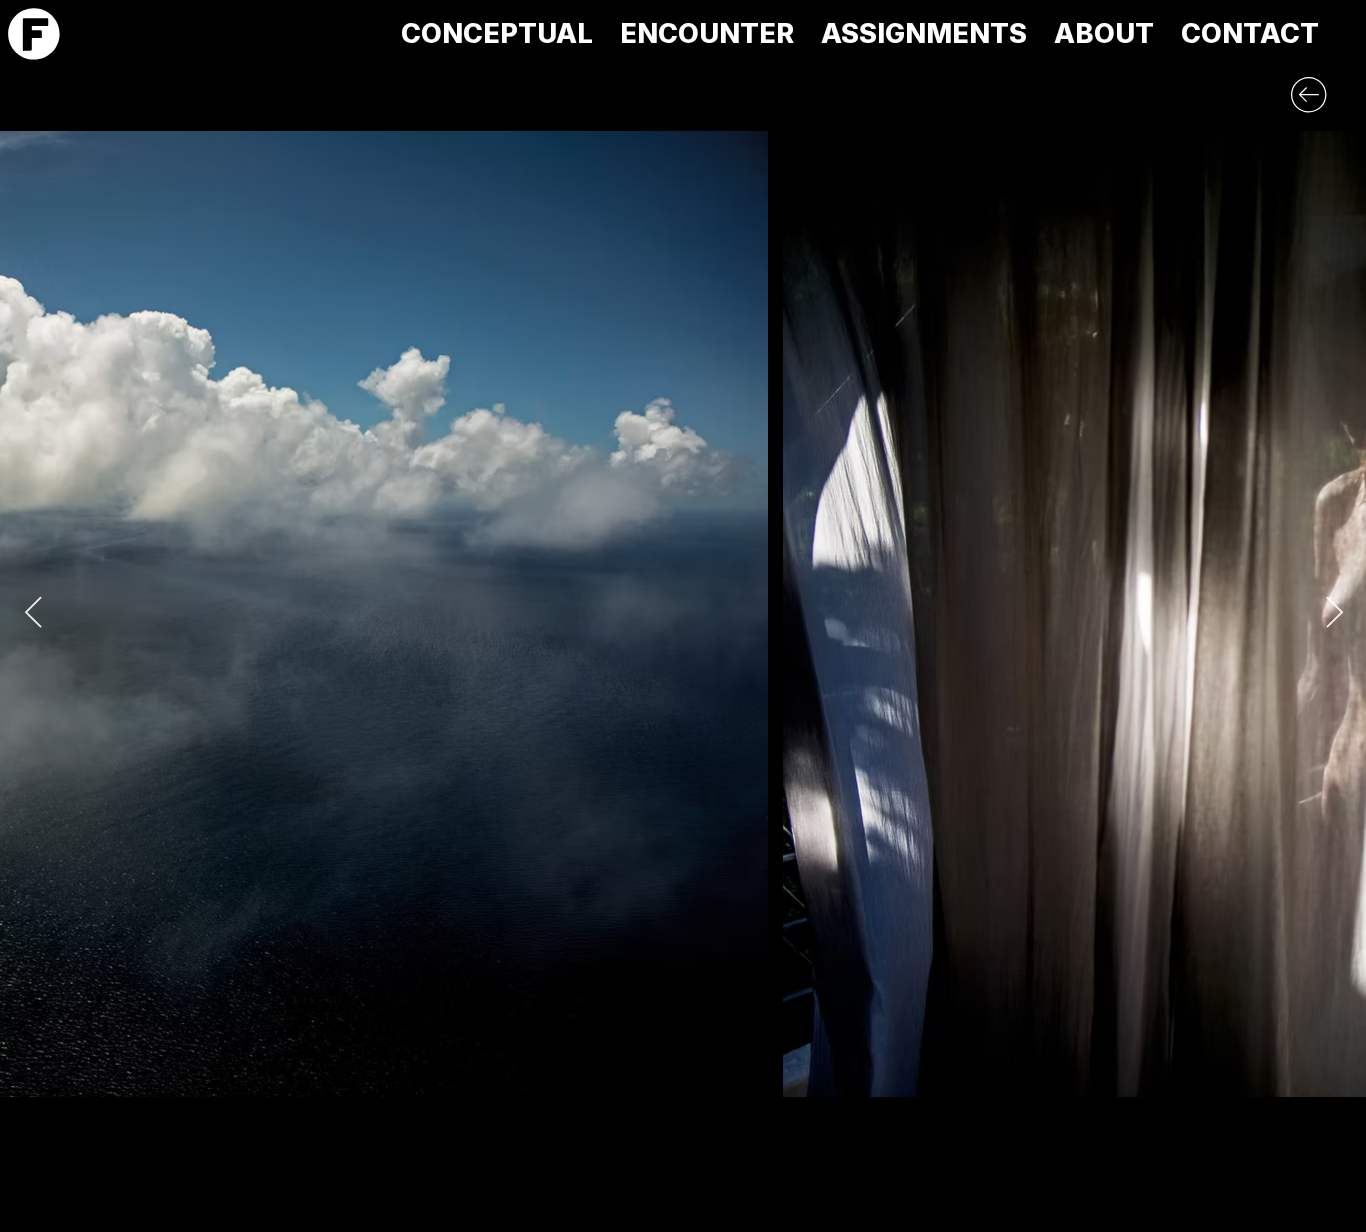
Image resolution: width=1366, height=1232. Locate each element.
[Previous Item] (33, 614)
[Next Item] (1334, 614)
